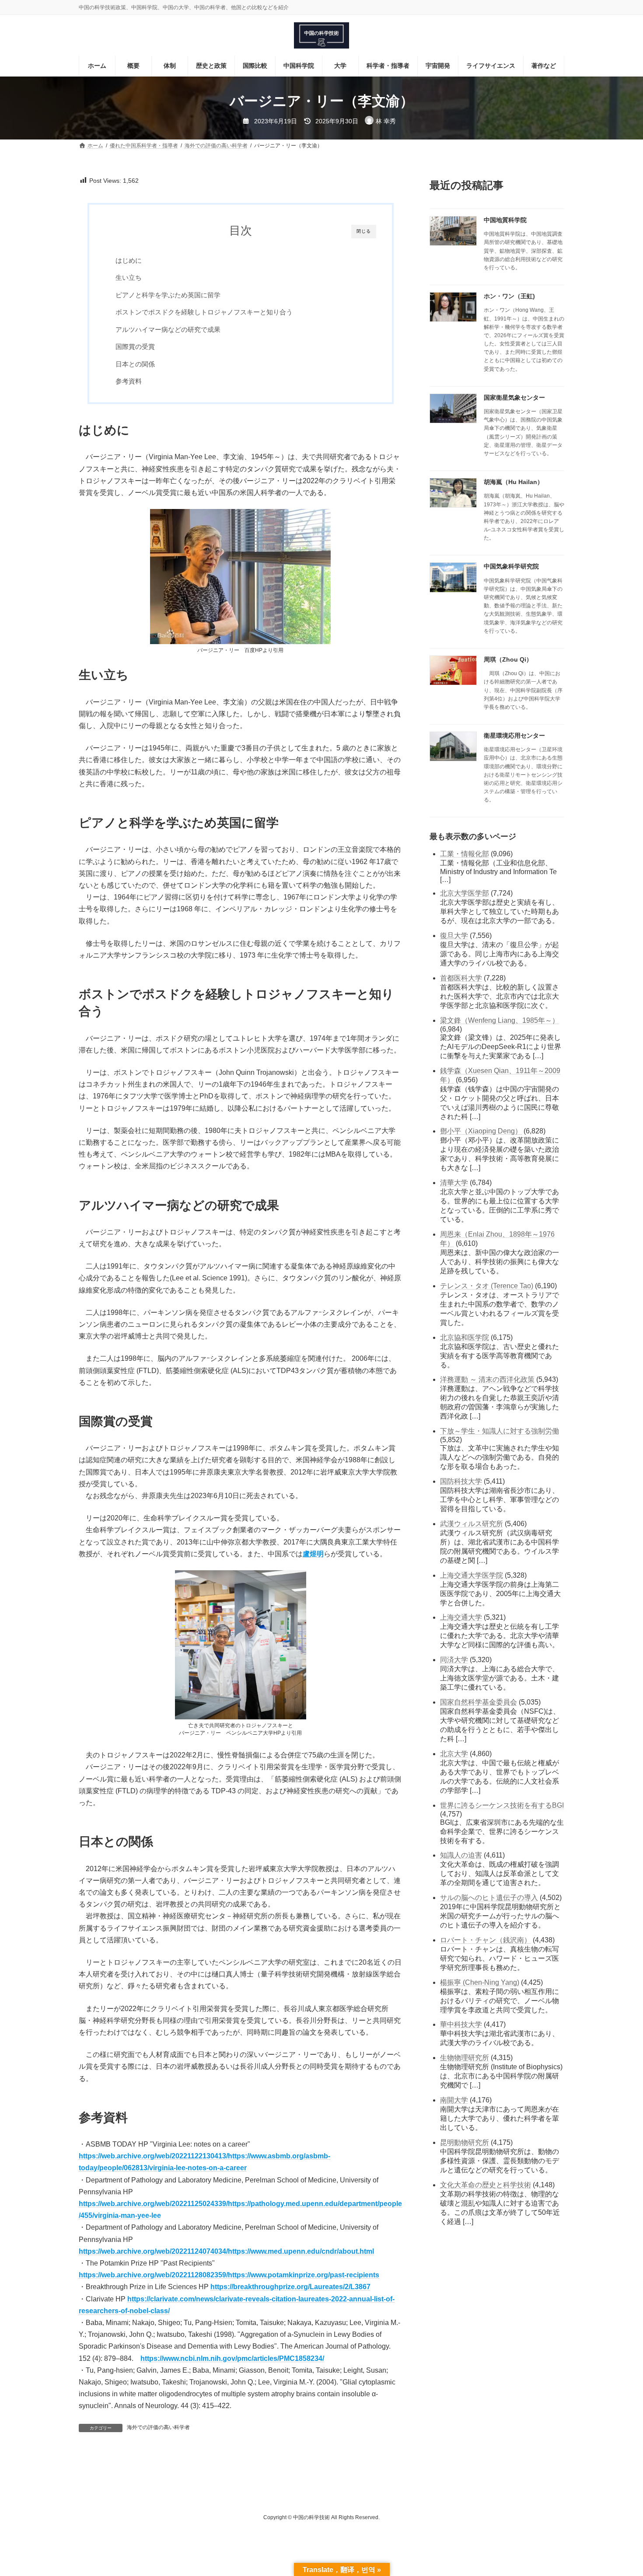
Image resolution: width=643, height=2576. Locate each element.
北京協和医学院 (465, 1337)
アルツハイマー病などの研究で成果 (168, 329)
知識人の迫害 (461, 1855)
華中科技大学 (461, 2024)
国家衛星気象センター (514, 397)
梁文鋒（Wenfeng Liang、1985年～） (500, 1020)
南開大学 (454, 2100)
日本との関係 (135, 364)
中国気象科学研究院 (511, 566)
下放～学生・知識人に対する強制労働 (500, 1431)
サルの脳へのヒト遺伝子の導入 (489, 1898)
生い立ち (129, 277)
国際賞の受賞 (135, 347)
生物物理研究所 (465, 2058)
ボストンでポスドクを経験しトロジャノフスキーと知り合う (204, 312)
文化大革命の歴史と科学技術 (486, 2185)
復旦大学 (454, 936)
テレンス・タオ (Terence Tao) (487, 1286)
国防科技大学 (461, 1481)
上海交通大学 (461, 1617)
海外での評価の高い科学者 (158, 2427)
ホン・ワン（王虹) (509, 296)
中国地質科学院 (505, 220)
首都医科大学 (461, 978)
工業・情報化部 (465, 854)
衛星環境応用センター (514, 736)
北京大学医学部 (465, 893)
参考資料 (129, 381)
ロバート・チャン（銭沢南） (486, 1940)
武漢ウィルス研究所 (472, 1524)
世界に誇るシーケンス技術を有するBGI (502, 1805)
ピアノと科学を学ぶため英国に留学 (168, 295)
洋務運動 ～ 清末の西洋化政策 (487, 1379)
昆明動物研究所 (465, 2142)
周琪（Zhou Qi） (508, 659)
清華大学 (454, 1183)
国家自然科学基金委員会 (479, 1702)
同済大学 (454, 1660)
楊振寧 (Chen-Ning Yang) (480, 1982)
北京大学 (454, 1754)
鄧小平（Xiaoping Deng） (481, 1131)
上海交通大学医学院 (472, 1575)
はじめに (129, 260)
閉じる (364, 231)
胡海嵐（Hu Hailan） (514, 482)
